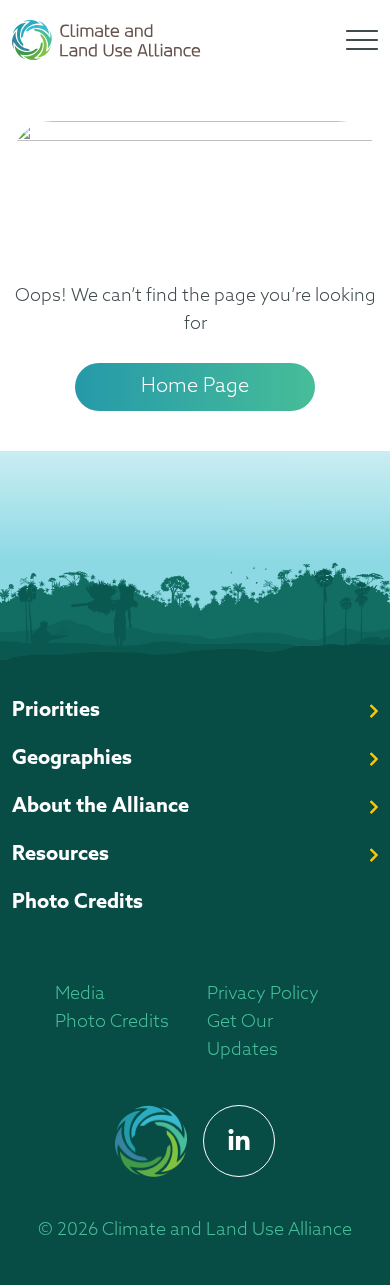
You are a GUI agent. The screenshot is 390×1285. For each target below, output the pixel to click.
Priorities (56, 711)
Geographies (72, 759)
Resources (60, 855)
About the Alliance (100, 807)
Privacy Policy (263, 995)
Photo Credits (77, 903)
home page (195, 387)
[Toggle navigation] (362, 40)
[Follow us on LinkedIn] (239, 1141)
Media (80, 995)
